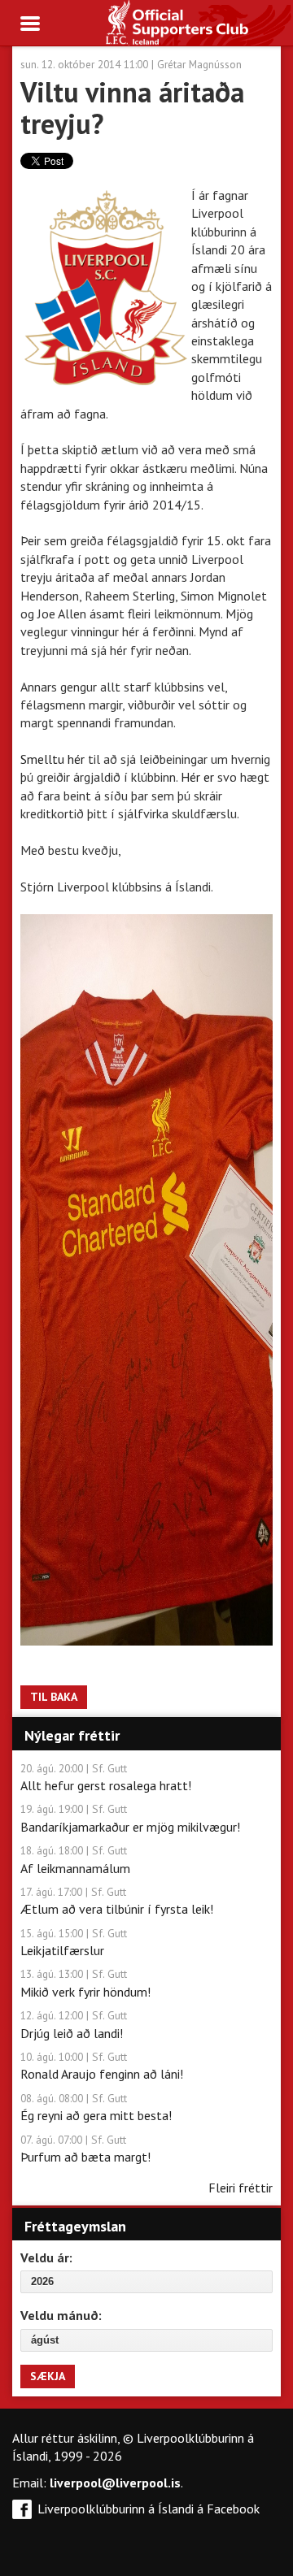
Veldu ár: (46, 2257)
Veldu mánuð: (61, 2315)
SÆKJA (48, 2376)
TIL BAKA (54, 1697)
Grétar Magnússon (199, 64)
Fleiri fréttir (241, 2188)
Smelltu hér (52, 759)
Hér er (197, 777)
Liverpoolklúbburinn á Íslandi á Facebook (149, 2509)
